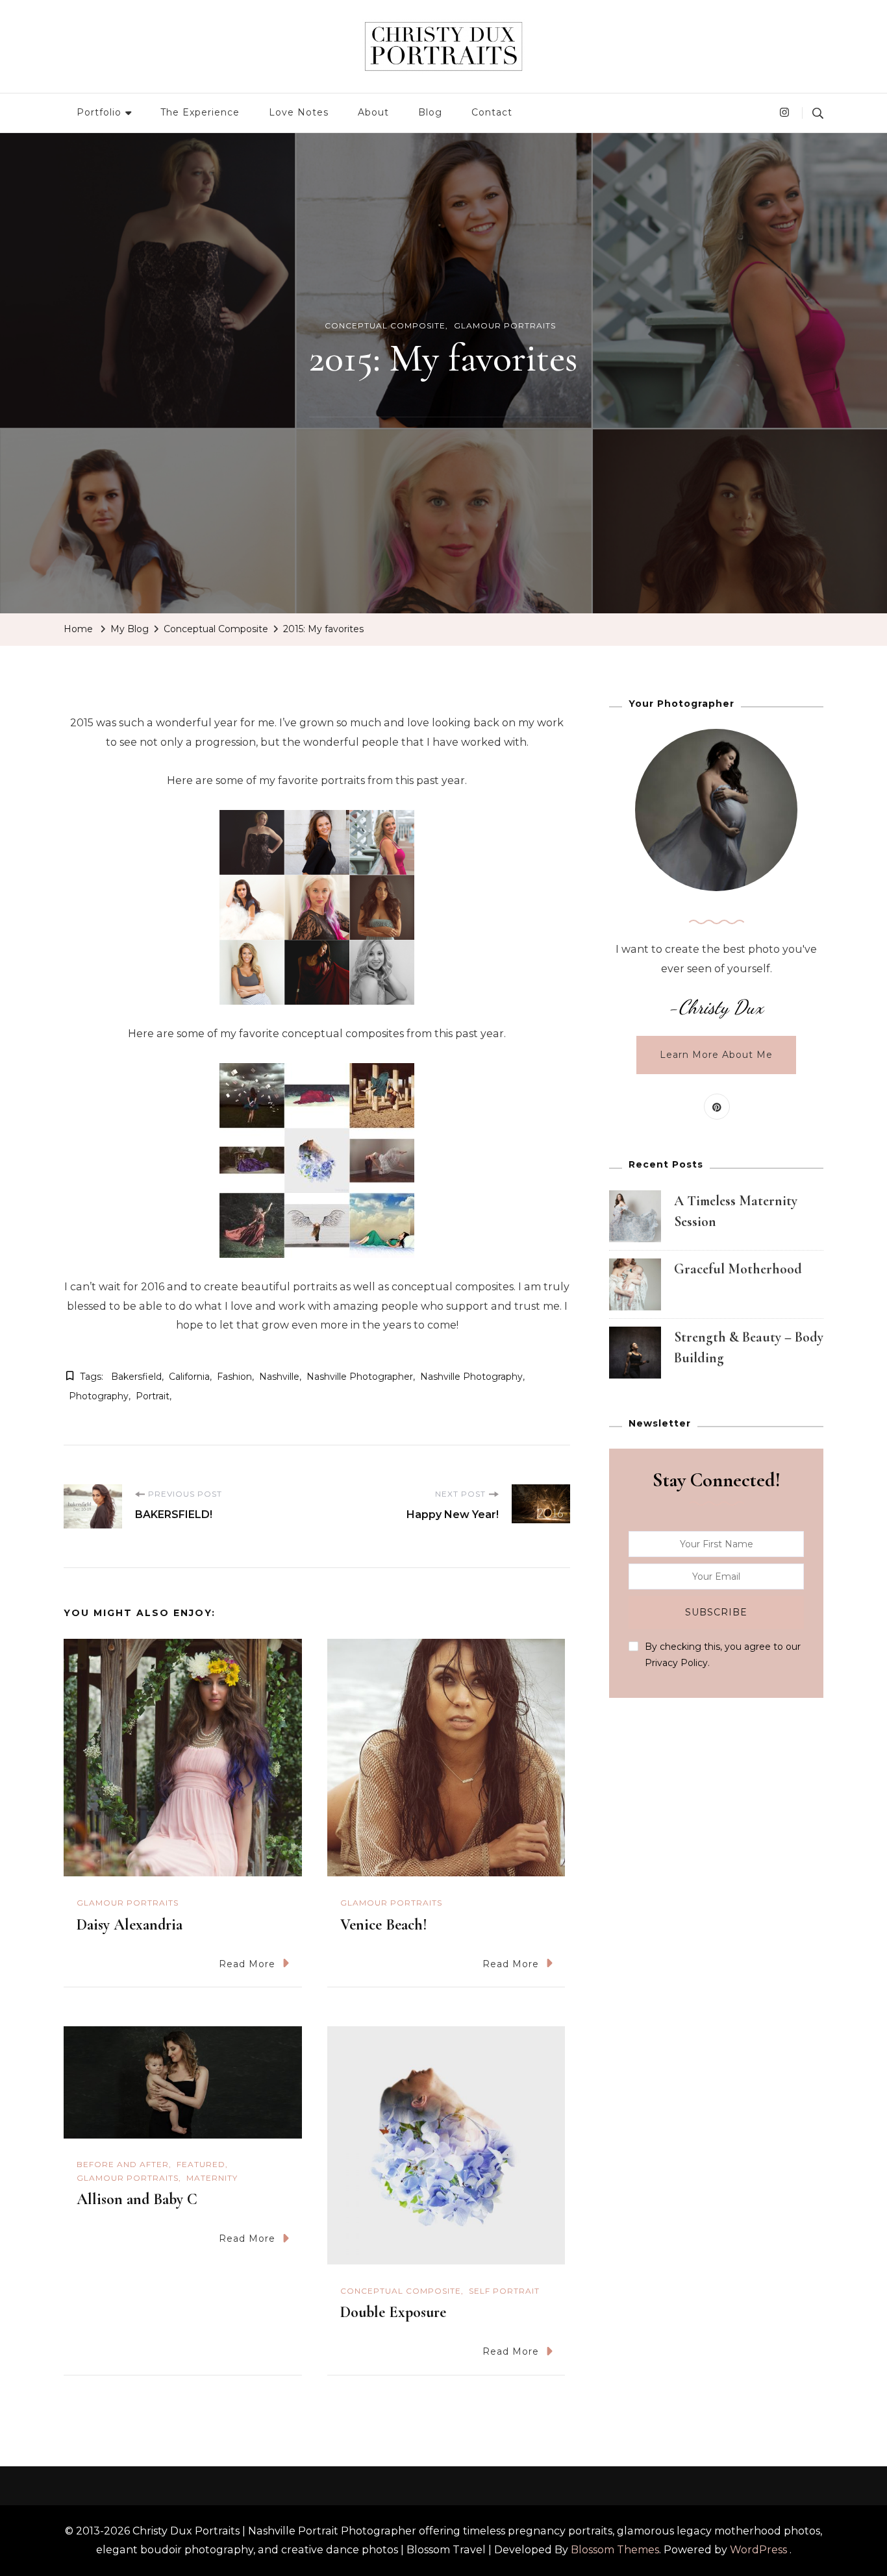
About (373, 112)
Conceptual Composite (385, 325)
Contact (492, 112)
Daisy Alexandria (130, 1925)
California (189, 1377)
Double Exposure (393, 2312)
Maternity (212, 2178)
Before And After (123, 2164)
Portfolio (99, 112)
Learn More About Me (716, 1055)
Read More (247, 1964)
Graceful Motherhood (738, 1269)
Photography (99, 1396)
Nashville (279, 1377)
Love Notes (299, 112)
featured (201, 2164)
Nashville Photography (471, 1377)
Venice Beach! (384, 1925)
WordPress (758, 2550)
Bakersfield (136, 1377)
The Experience (200, 112)
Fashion (234, 1377)
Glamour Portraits (505, 325)
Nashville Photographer (360, 1377)
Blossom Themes (615, 2550)
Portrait (153, 1396)
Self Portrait (504, 2291)
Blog (430, 112)
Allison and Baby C (137, 2199)
